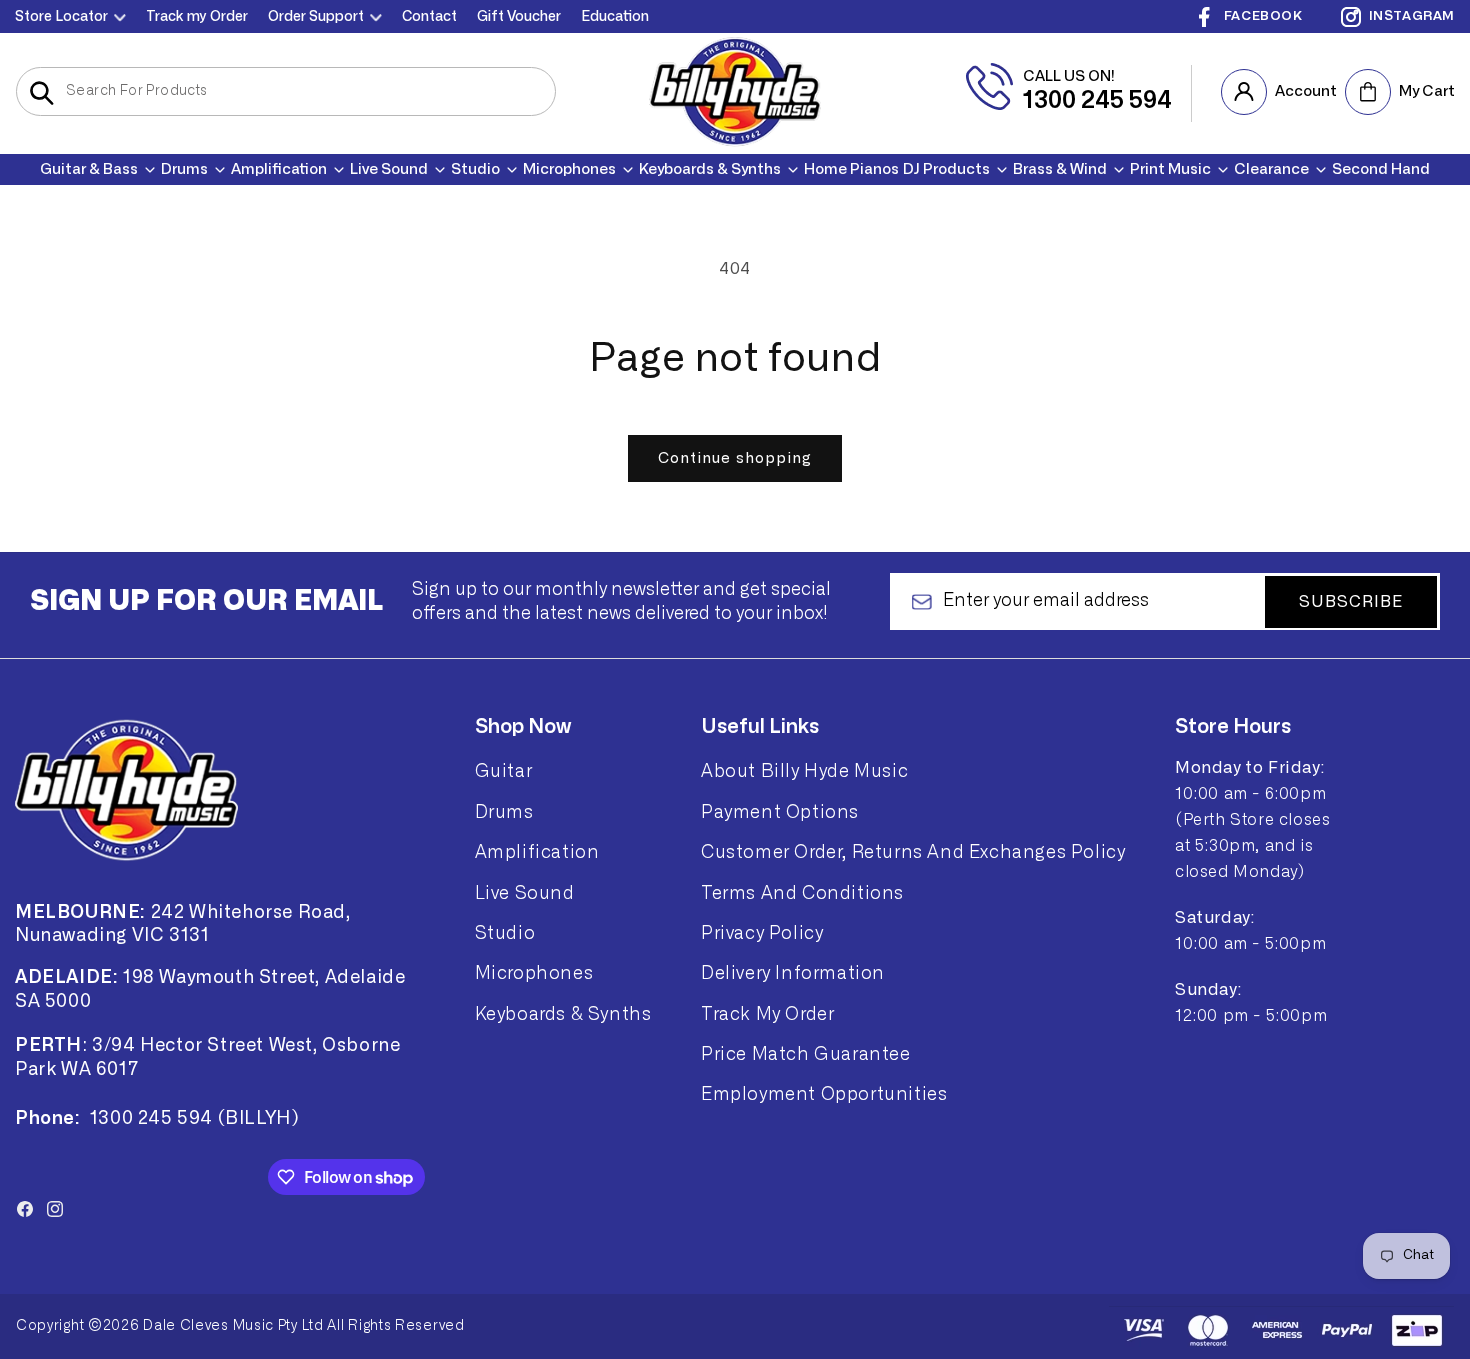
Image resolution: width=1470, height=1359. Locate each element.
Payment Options (780, 812)
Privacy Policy (762, 933)
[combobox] (286, 91)
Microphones (534, 973)
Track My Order (767, 1014)
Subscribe (1351, 602)
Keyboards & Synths (563, 1014)
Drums (504, 812)
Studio (505, 933)
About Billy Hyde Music (804, 771)
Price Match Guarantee (806, 1054)
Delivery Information (793, 973)
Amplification (537, 852)
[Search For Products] (41, 93)
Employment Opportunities (824, 1094)
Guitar (504, 771)
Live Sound (525, 893)
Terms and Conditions (802, 893)
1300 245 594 (1097, 101)
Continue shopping (735, 458)
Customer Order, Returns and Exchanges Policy (913, 852)
